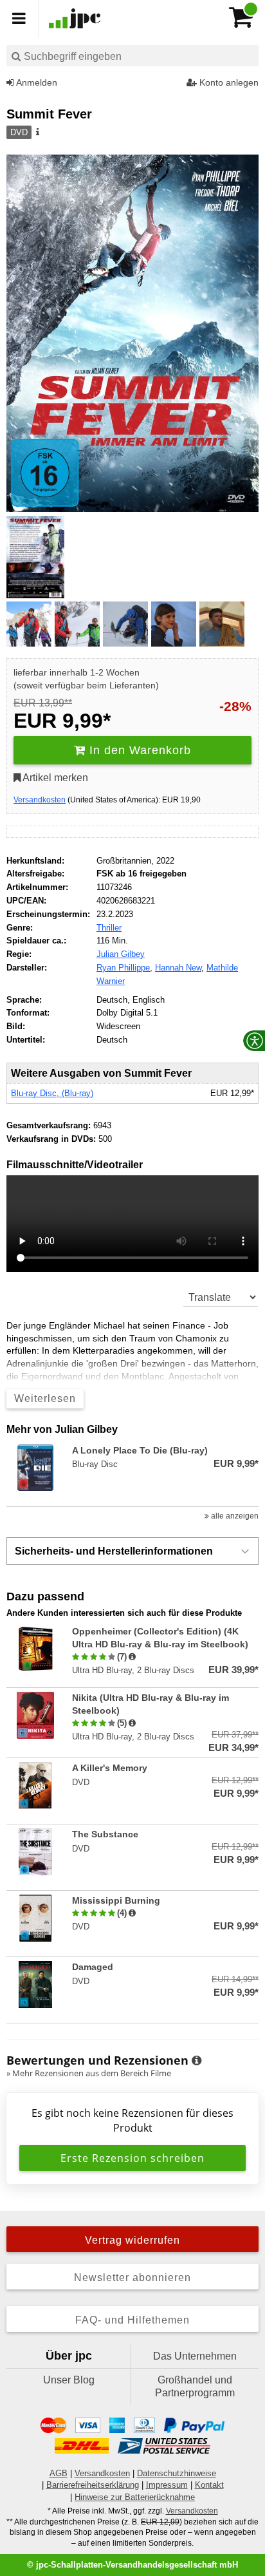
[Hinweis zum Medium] (37, 133)
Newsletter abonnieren (132, 2278)
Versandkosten (40, 800)
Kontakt (209, 2485)
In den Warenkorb (138, 750)
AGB (59, 2473)
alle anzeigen (234, 1516)
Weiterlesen (45, 1398)
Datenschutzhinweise (177, 2473)
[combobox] (132, 56)
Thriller (109, 928)
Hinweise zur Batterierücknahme (135, 2497)
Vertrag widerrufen (132, 2240)
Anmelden (36, 82)
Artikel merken (54, 778)
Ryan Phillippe (123, 968)
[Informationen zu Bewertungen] (196, 2061)
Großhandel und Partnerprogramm (195, 2386)
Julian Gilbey (121, 954)
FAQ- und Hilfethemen (132, 2320)
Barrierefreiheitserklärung (93, 2485)
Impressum (167, 2485)
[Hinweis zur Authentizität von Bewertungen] (132, 1657)
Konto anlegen (228, 82)
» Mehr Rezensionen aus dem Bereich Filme (89, 2073)
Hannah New (178, 968)
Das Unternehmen (195, 2356)
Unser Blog (69, 2380)
